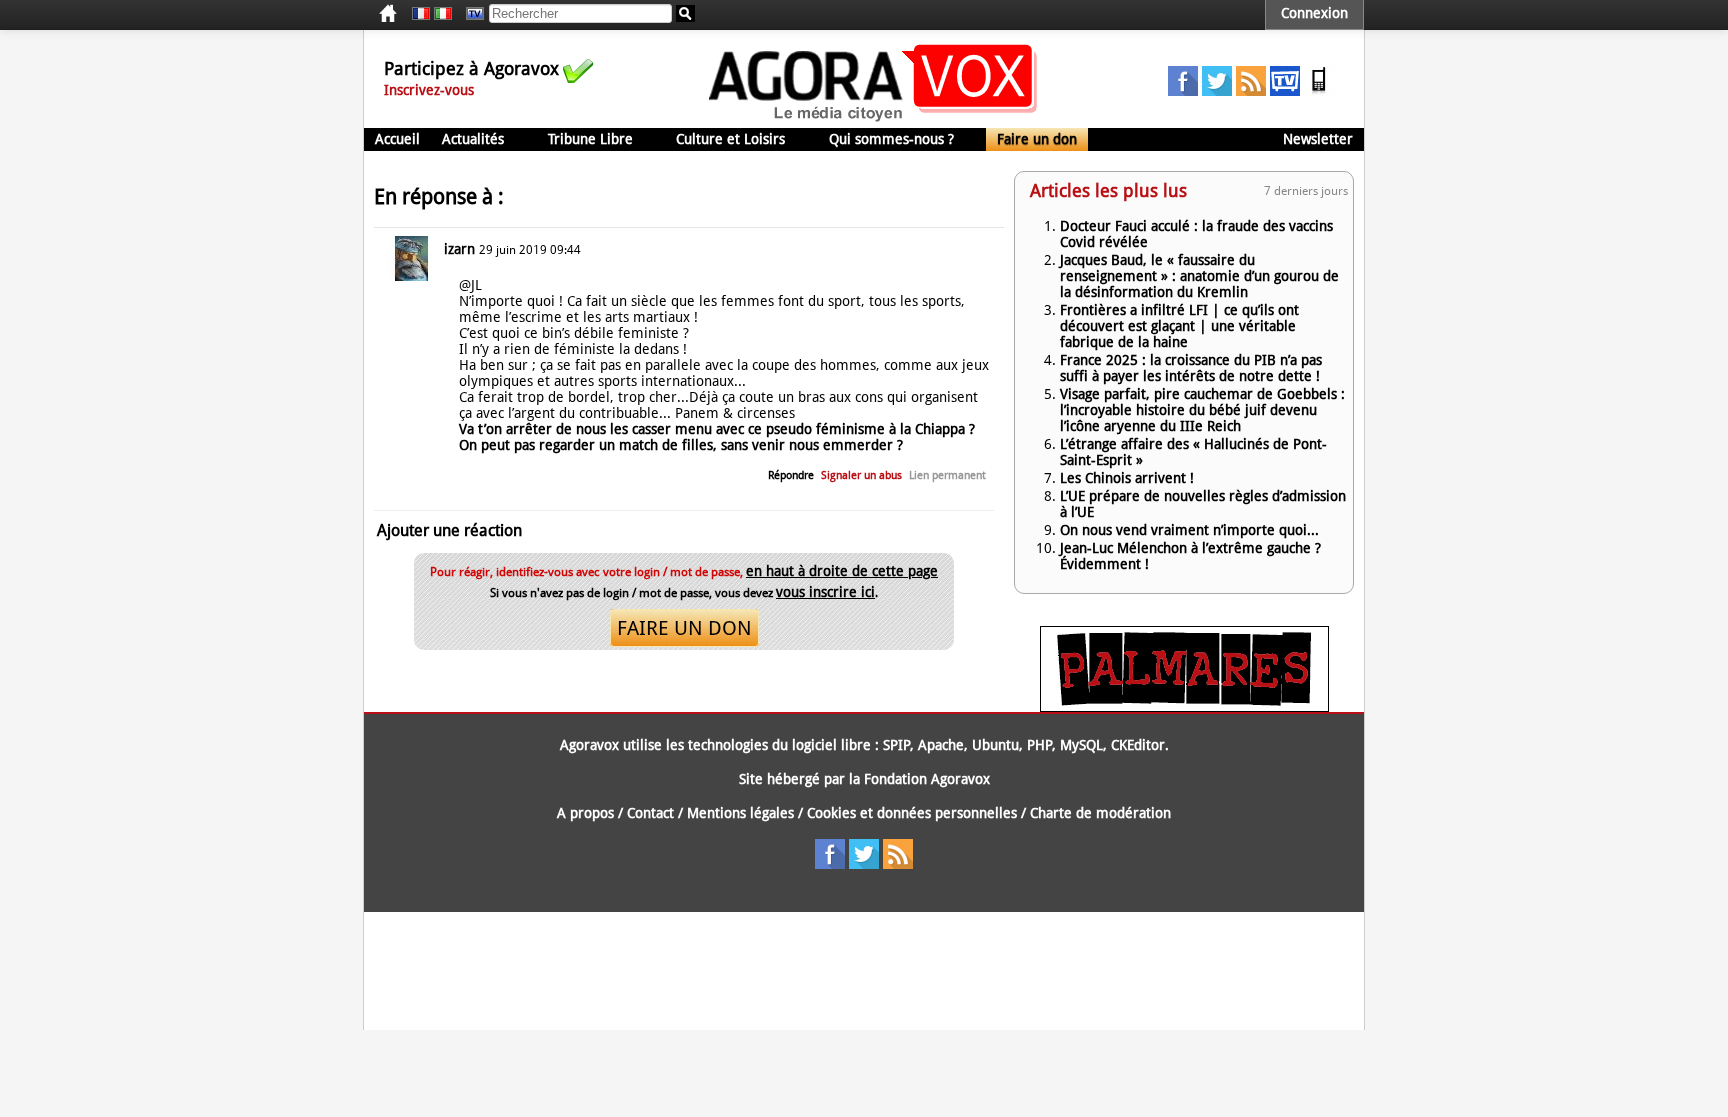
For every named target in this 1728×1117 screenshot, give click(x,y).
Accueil (397, 139)
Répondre (791, 475)
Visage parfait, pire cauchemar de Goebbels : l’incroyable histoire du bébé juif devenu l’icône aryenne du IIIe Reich (1202, 410)
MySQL (1081, 745)
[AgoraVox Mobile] (1319, 91)
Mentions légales (740, 813)
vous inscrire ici (825, 592)
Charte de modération (1100, 813)
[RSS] (1251, 91)
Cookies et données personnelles (912, 813)
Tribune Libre (590, 139)
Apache (941, 745)
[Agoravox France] (421, 14)
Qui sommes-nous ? (891, 139)
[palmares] (1184, 707)
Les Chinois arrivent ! (1127, 478)
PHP (1039, 745)
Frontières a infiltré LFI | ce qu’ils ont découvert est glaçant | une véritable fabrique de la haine (1179, 326)
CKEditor (1138, 745)
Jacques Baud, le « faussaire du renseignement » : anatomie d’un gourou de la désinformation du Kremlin (1199, 276)
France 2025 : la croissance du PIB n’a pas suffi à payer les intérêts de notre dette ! (1191, 368)
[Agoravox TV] (470, 14)
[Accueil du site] (873, 120)
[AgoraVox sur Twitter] (1217, 91)
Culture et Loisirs (730, 139)
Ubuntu (995, 745)
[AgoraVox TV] (1285, 91)
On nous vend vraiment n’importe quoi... (1189, 530)
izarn (459, 249)
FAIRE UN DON (684, 628)
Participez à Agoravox (471, 68)
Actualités (473, 139)
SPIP (896, 745)
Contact (650, 813)
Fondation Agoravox (927, 779)
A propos (585, 813)
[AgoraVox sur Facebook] (1183, 91)
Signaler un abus (861, 475)
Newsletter (1318, 139)
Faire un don (1037, 139)
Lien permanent (947, 475)
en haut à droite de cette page (842, 571)
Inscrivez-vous (429, 90)
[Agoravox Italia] (443, 14)
